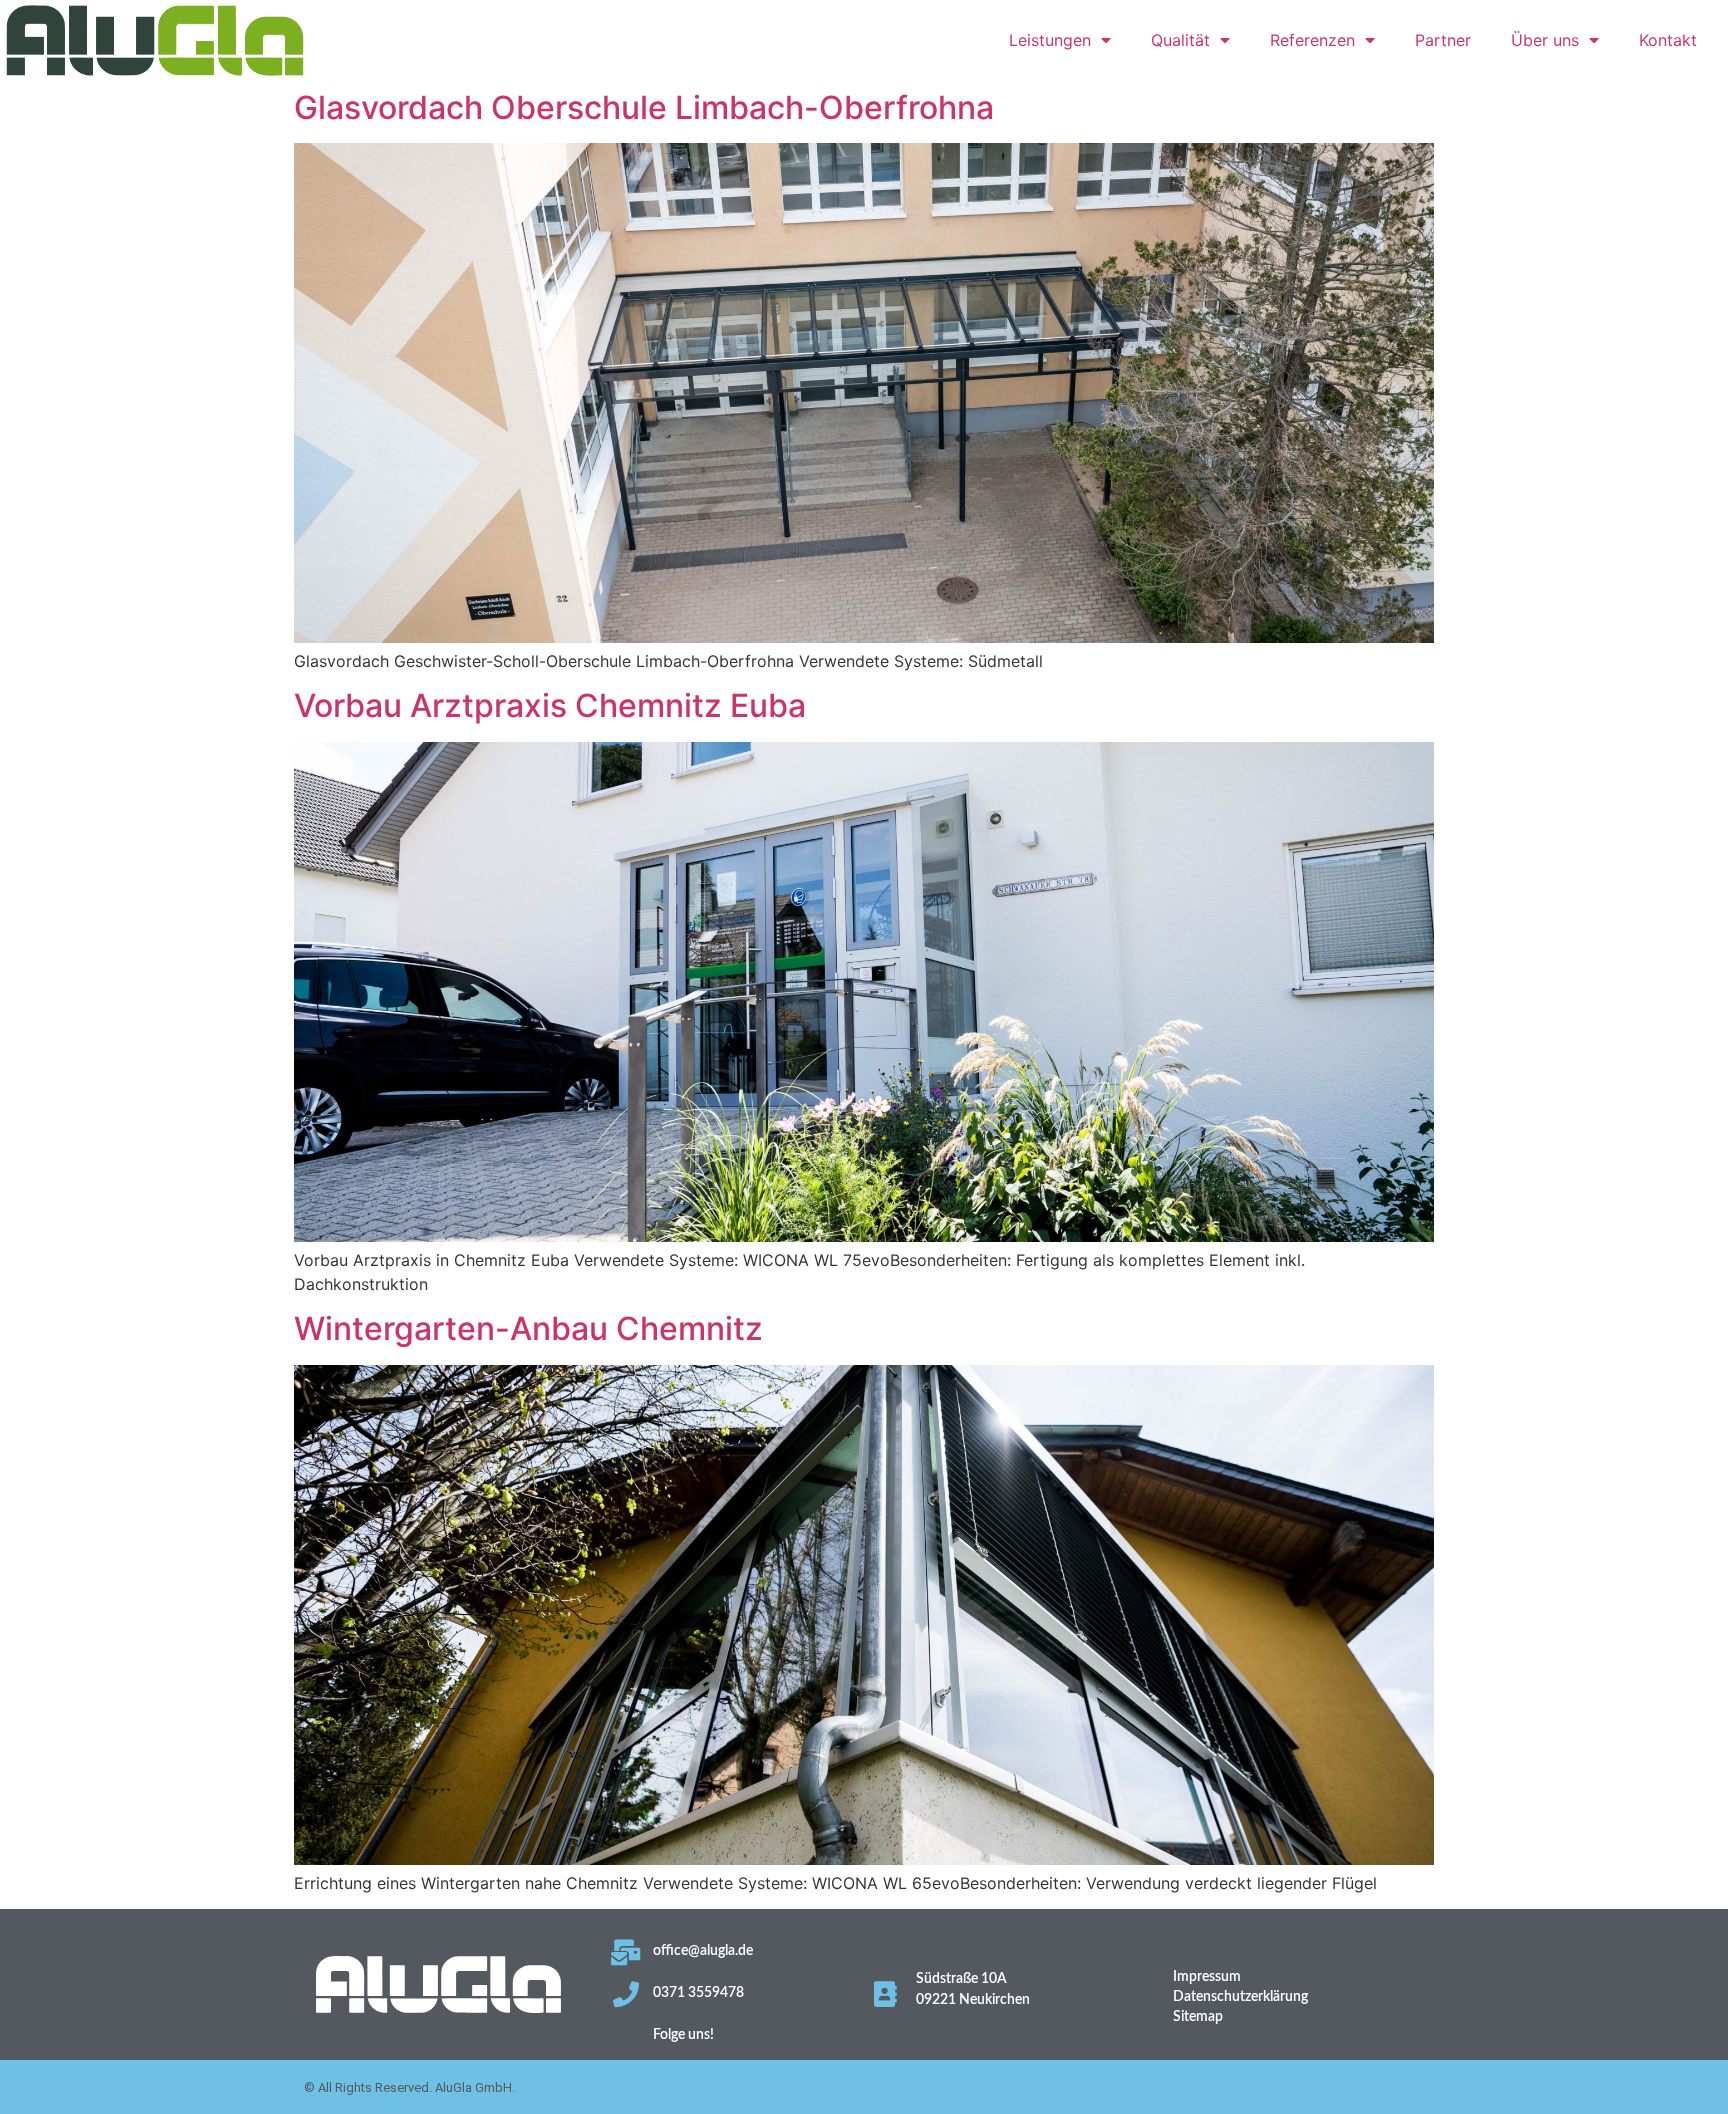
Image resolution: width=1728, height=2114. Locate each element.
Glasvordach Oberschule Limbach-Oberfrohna (644, 107)
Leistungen (1050, 40)
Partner (1443, 40)
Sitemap (1198, 2017)
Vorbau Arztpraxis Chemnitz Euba (550, 705)
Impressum (1207, 1977)
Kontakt (1668, 40)
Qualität (1180, 40)
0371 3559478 (698, 1993)
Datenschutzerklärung (1240, 1997)
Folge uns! (683, 2035)
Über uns (1545, 40)
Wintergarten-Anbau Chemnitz (528, 1328)
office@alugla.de (703, 1951)
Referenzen (1312, 40)
